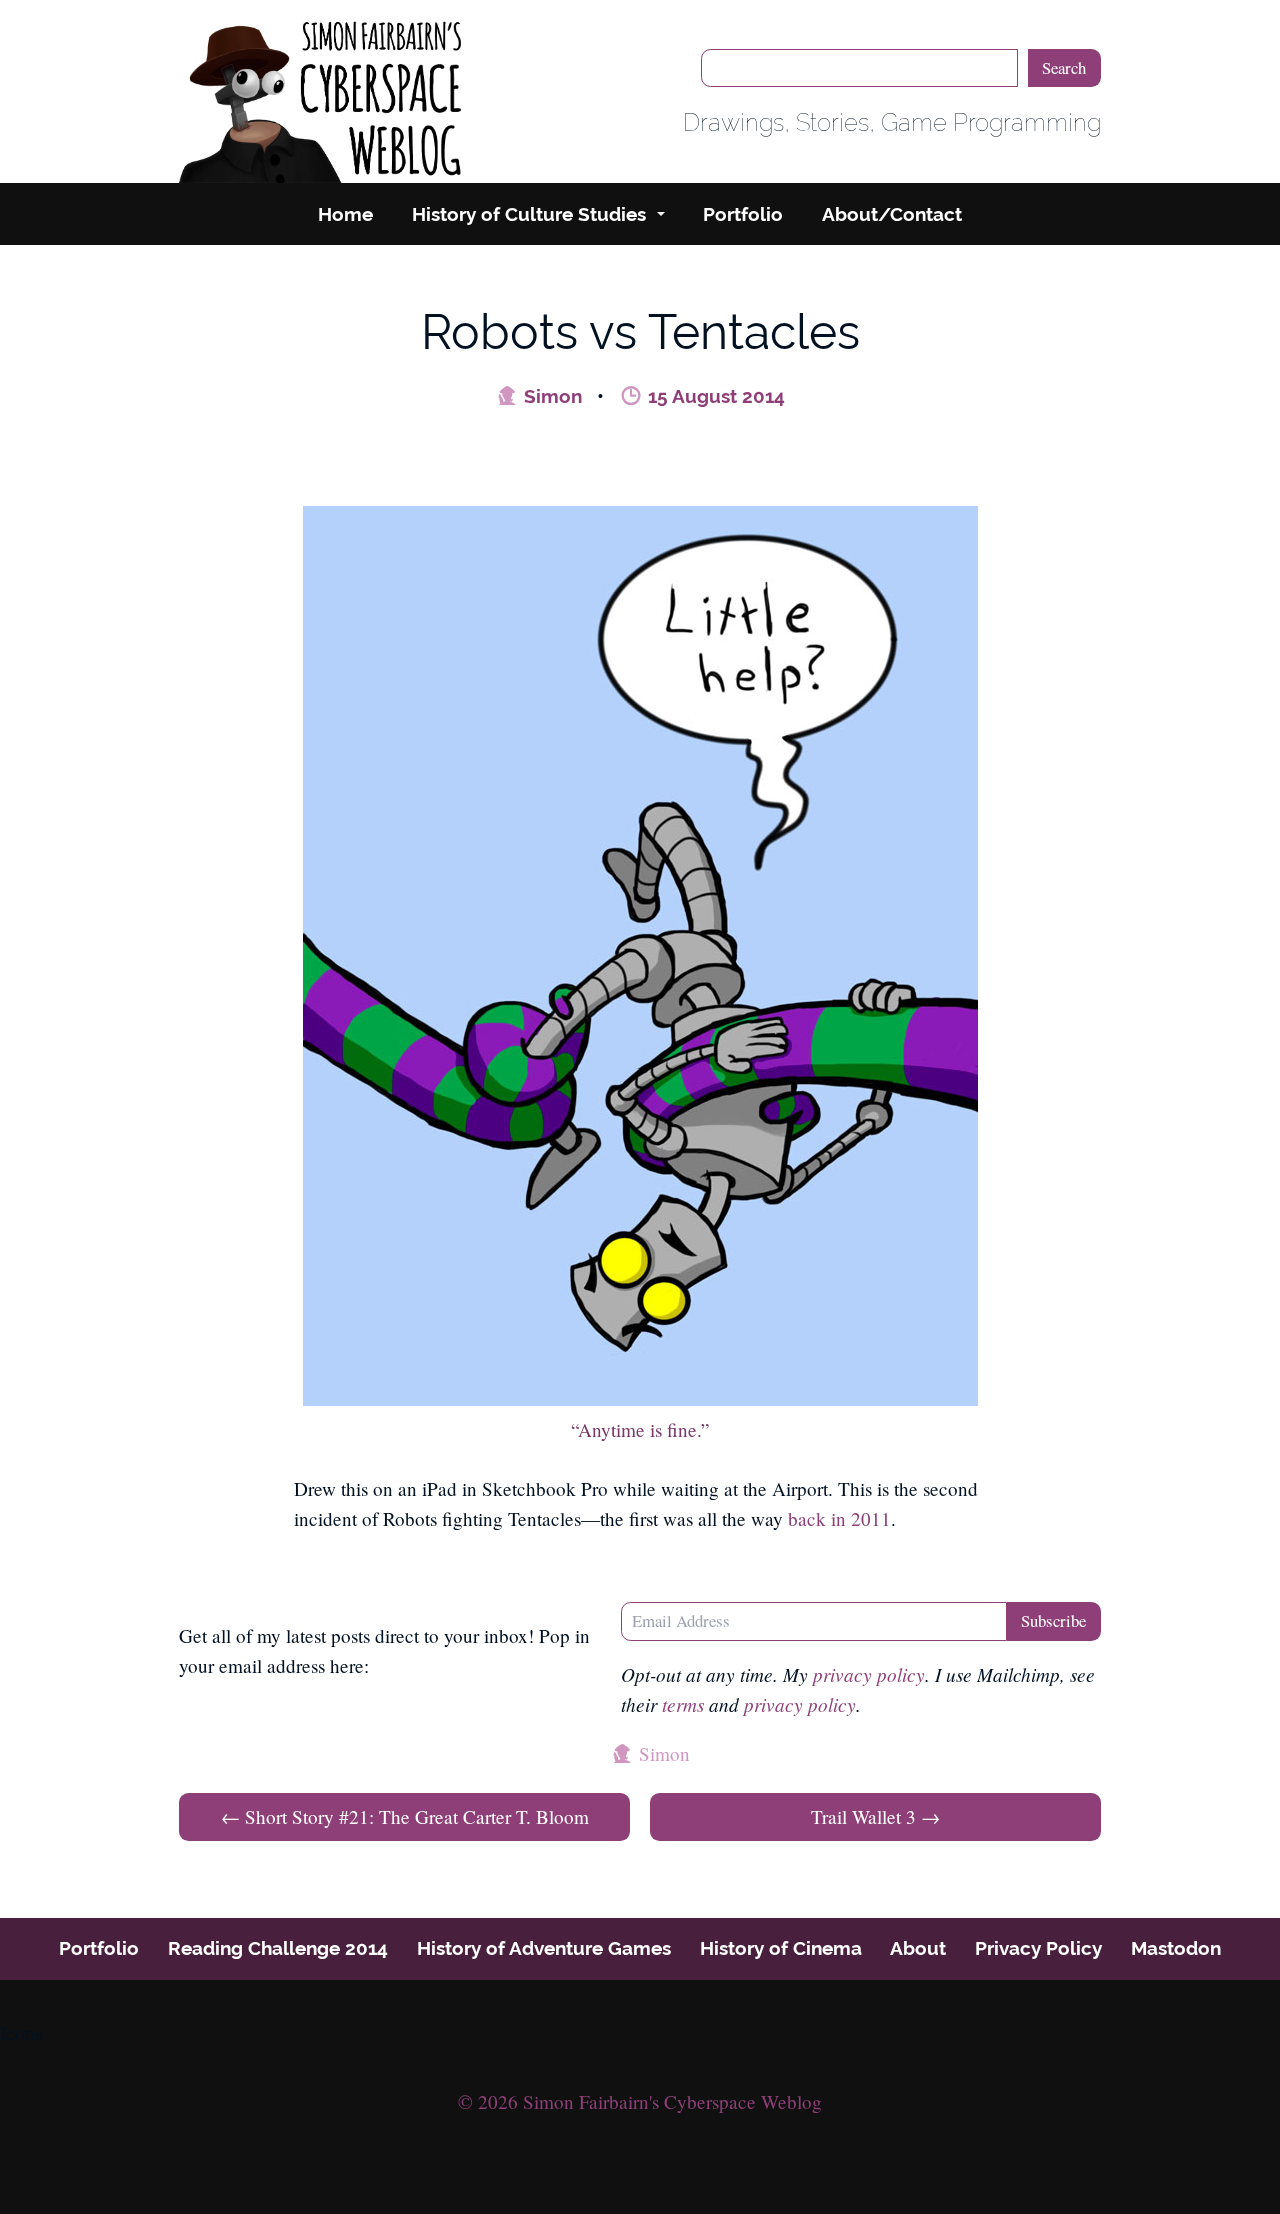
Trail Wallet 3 (875, 1816)
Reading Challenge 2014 (278, 1948)
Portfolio (743, 214)
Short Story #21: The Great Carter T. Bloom (405, 1816)
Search (1064, 67)
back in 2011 (839, 1518)
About (918, 1948)
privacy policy (869, 1674)
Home (345, 214)
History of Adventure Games (544, 1948)
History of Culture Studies (529, 214)
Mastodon (1176, 1948)
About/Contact (892, 214)
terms (683, 1704)
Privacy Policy (1038, 1948)
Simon (550, 396)
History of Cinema (781, 1948)
